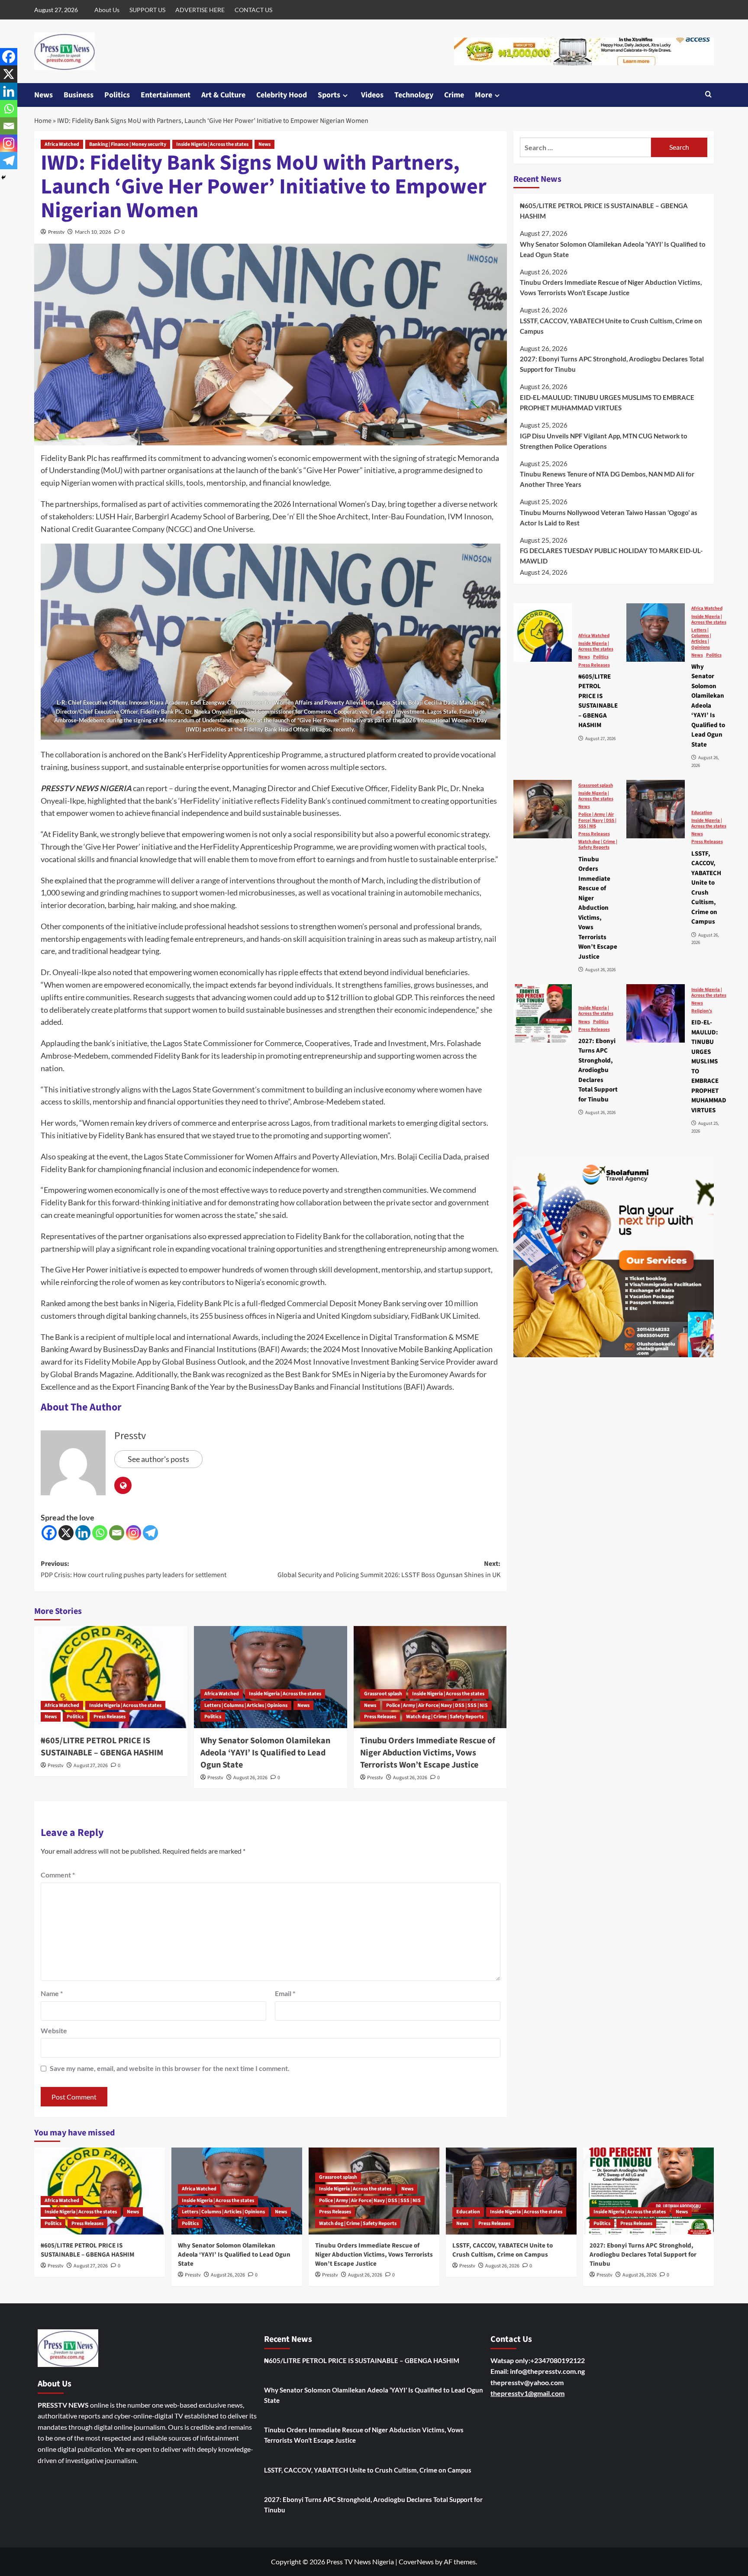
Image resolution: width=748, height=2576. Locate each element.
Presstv (56, 232)
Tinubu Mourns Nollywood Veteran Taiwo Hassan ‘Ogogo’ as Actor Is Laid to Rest (609, 517)
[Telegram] (150, 1533)
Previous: (134, 1569)
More (484, 95)
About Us (107, 10)
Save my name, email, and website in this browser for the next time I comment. (170, 2068)
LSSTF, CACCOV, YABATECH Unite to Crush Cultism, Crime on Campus (611, 325)
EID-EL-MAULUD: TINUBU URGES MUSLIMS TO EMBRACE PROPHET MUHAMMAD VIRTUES (607, 402)
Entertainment (166, 95)
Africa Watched (62, 144)
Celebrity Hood (282, 95)
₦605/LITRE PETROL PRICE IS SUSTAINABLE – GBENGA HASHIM (102, 1747)
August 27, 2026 (91, 1766)
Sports (329, 95)
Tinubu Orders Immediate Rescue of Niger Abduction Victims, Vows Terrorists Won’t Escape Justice (428, 1753)
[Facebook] (49, 1533)
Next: (389, 1569)
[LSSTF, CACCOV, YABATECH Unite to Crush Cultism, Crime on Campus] (656, 809)
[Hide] (3, 177)
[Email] (117, 1533)
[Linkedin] (83, 1533)
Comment (58, 1875)
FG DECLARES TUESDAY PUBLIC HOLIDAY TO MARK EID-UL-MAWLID (611, 556)
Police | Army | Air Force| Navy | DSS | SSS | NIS (437, 1705)
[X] (66, 1533)
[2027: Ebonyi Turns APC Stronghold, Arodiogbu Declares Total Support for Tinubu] (543, 1013)
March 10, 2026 (93, 232)
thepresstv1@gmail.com (527, 2393)
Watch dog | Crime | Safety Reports (445, 1717)
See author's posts (158, 1459)
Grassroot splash (383, 1694)
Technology (414, 95)
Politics (117, 95)
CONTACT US (253, 10)
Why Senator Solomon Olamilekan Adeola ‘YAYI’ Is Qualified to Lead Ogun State (265, 1753)
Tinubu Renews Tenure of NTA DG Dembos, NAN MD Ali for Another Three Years (607, 479)
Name (52, 1993)
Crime (454, 95)
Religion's (702, 1011)
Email (285, 1993)
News (44, 95)
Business (79, 95)
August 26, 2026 (250, 1778)
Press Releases (110, 1717)
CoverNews (416, 2562)
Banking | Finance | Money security (128, 144)
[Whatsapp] (100, 1533)
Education (702, 812)
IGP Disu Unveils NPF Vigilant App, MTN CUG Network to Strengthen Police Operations (604, 441)
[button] (708, 95)
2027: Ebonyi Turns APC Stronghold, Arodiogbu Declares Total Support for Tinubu (612, 364)
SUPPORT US (147, 10)
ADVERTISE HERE (200, 10)
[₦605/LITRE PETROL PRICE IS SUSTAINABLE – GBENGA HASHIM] (111, 1677)
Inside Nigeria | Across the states (212, 144)
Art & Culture (223, 95)
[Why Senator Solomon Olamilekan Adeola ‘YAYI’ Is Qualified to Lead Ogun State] (271, 1677)
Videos (372, 95)
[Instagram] (134, 1533)
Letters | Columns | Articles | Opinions (246, 1705)
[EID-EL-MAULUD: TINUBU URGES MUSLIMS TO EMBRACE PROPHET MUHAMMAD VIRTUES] (656, 1013)
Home (43, 121)
